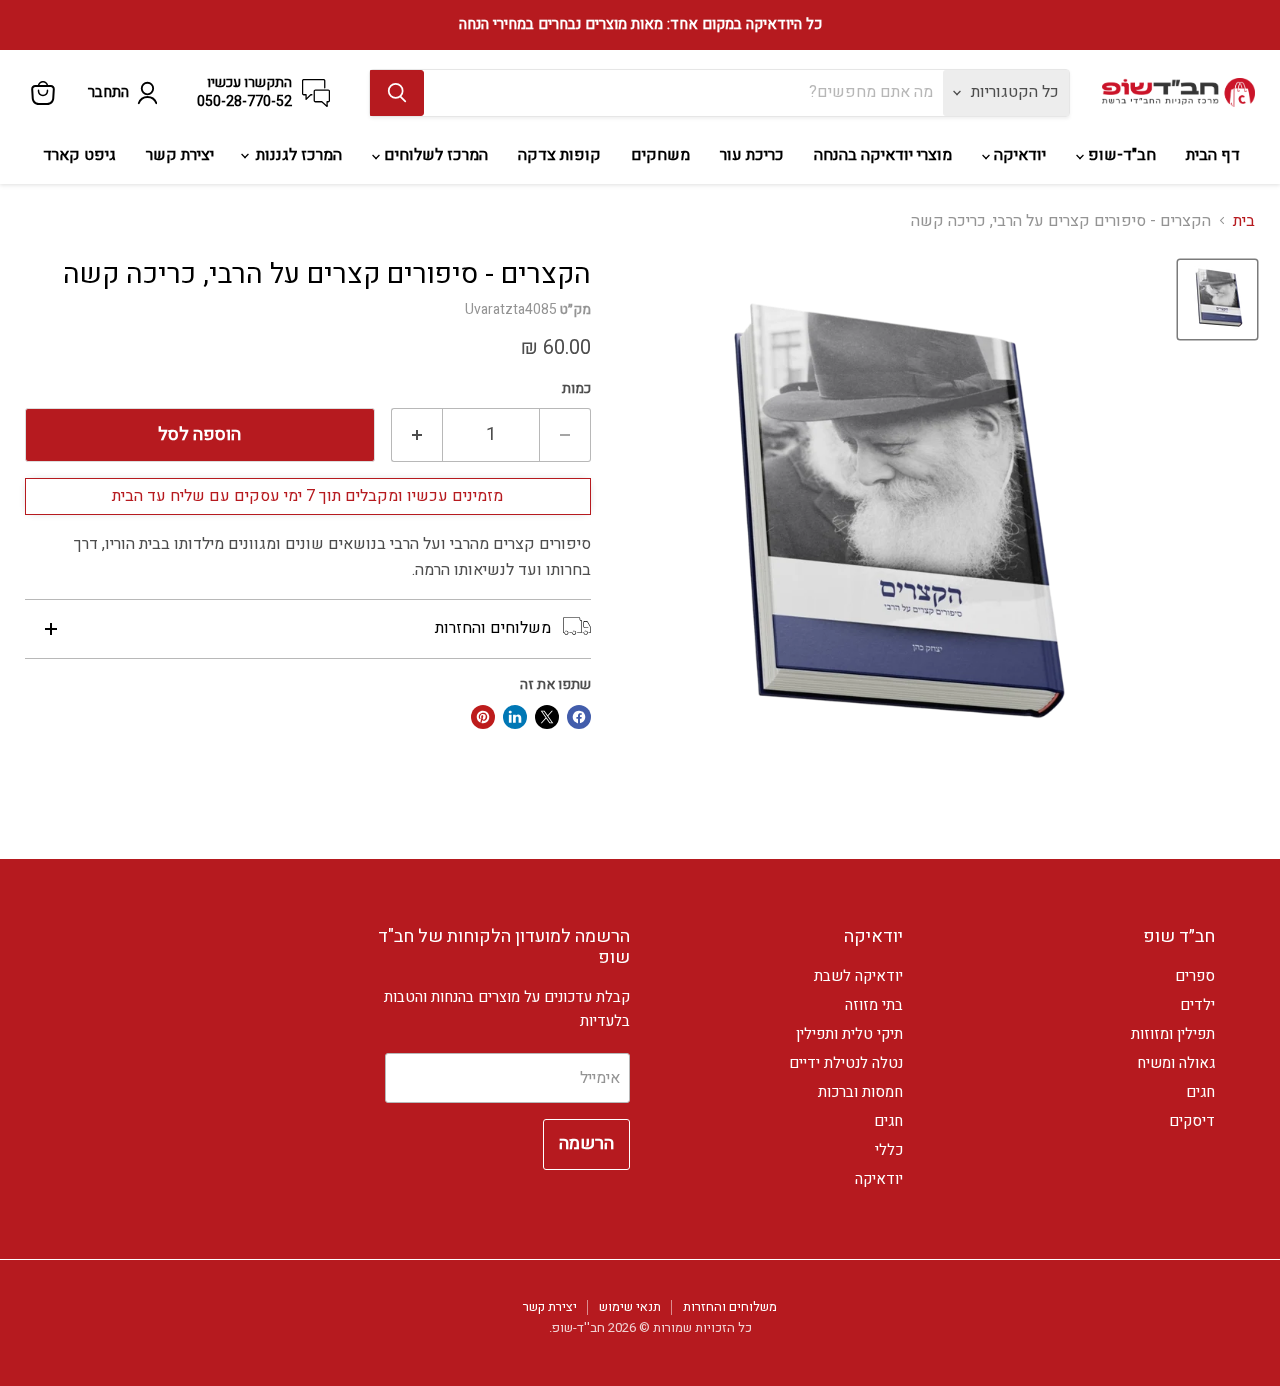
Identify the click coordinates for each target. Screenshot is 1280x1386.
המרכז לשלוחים (434, 155)
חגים (1200, 1092)
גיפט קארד (79, 155)
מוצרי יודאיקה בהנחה (883, 155)
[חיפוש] (397, 93)
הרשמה (586, 1143)
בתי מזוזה (874, 1005)
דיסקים (1192, 1121)
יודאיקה (1018, 155)
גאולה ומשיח (1176, 1063)
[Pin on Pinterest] (483, 717)
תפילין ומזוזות (1173, 1034)
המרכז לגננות (297, 155)
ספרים (1195, 976)
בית (1244, 221)
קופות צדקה (559, 155)
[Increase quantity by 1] (416, 435)
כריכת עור (752, 155)
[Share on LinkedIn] (515, 717)
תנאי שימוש (630, 1306)
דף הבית (1213, 155)
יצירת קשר (180, 155)
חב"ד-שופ (1120, 155)
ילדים (1197, 1005)
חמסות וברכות (860, 1092)
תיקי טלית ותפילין (849, 1034)
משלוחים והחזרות (730, 1306)
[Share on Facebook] (579, 717)
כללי (889, 1150)
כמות (576, 389)
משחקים (660, 155)
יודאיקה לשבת (858, 976)
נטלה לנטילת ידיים (846, 1063)
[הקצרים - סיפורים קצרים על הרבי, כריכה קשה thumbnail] (1217, 299)
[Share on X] (547, 717)
